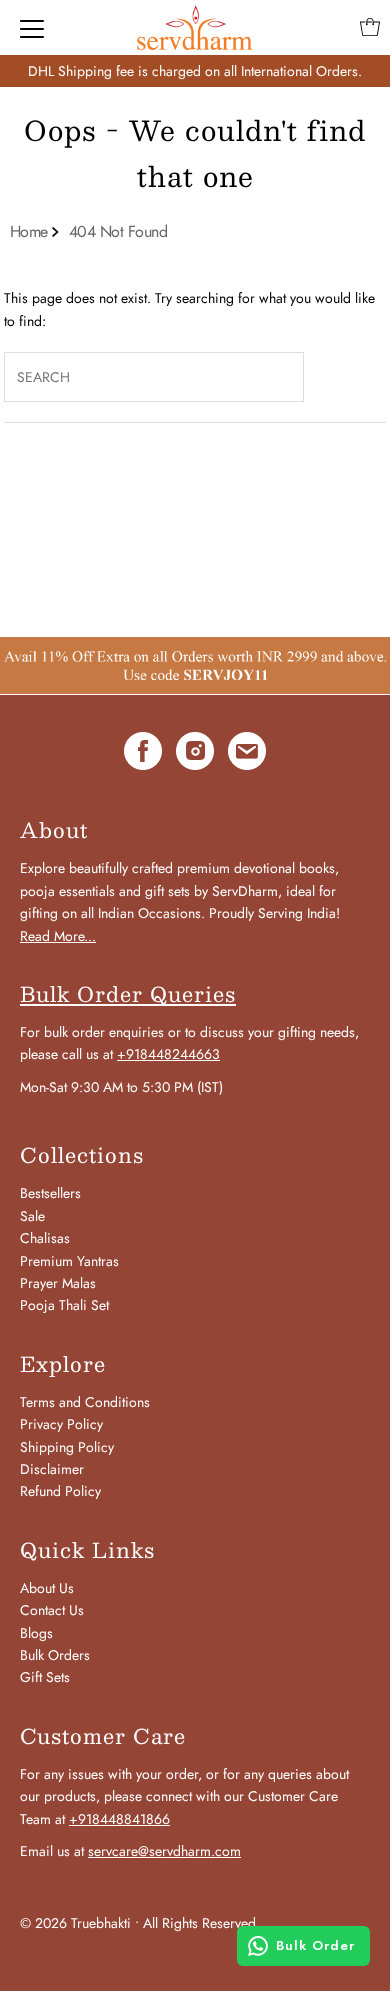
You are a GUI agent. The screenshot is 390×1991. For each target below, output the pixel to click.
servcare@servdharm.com (164, 1851)
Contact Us (52, 1610)
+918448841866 (119, 1819)
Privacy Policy (61, 1424)
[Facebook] (143, 754)
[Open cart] (370, 27)
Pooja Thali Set (64, 1305)
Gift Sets (45, 1677)
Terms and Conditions (85, 1402)
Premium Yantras (69, 1261)
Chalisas (45, 1238)
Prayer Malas (58, 1283)
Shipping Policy (67, 1447)
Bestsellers (50, 1193)
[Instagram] (195, 754)
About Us (47, 1588)
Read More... (58, 936)
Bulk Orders (55, 1655)
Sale (32, 1216)
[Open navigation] (32, 27)
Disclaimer (52, 1469)
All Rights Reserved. (201, 1923)
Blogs (36, 1633)
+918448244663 (168, 1054)
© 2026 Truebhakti (75, 1923)
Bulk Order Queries (128, 994)
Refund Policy (60, 1491)
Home (29, 231)
